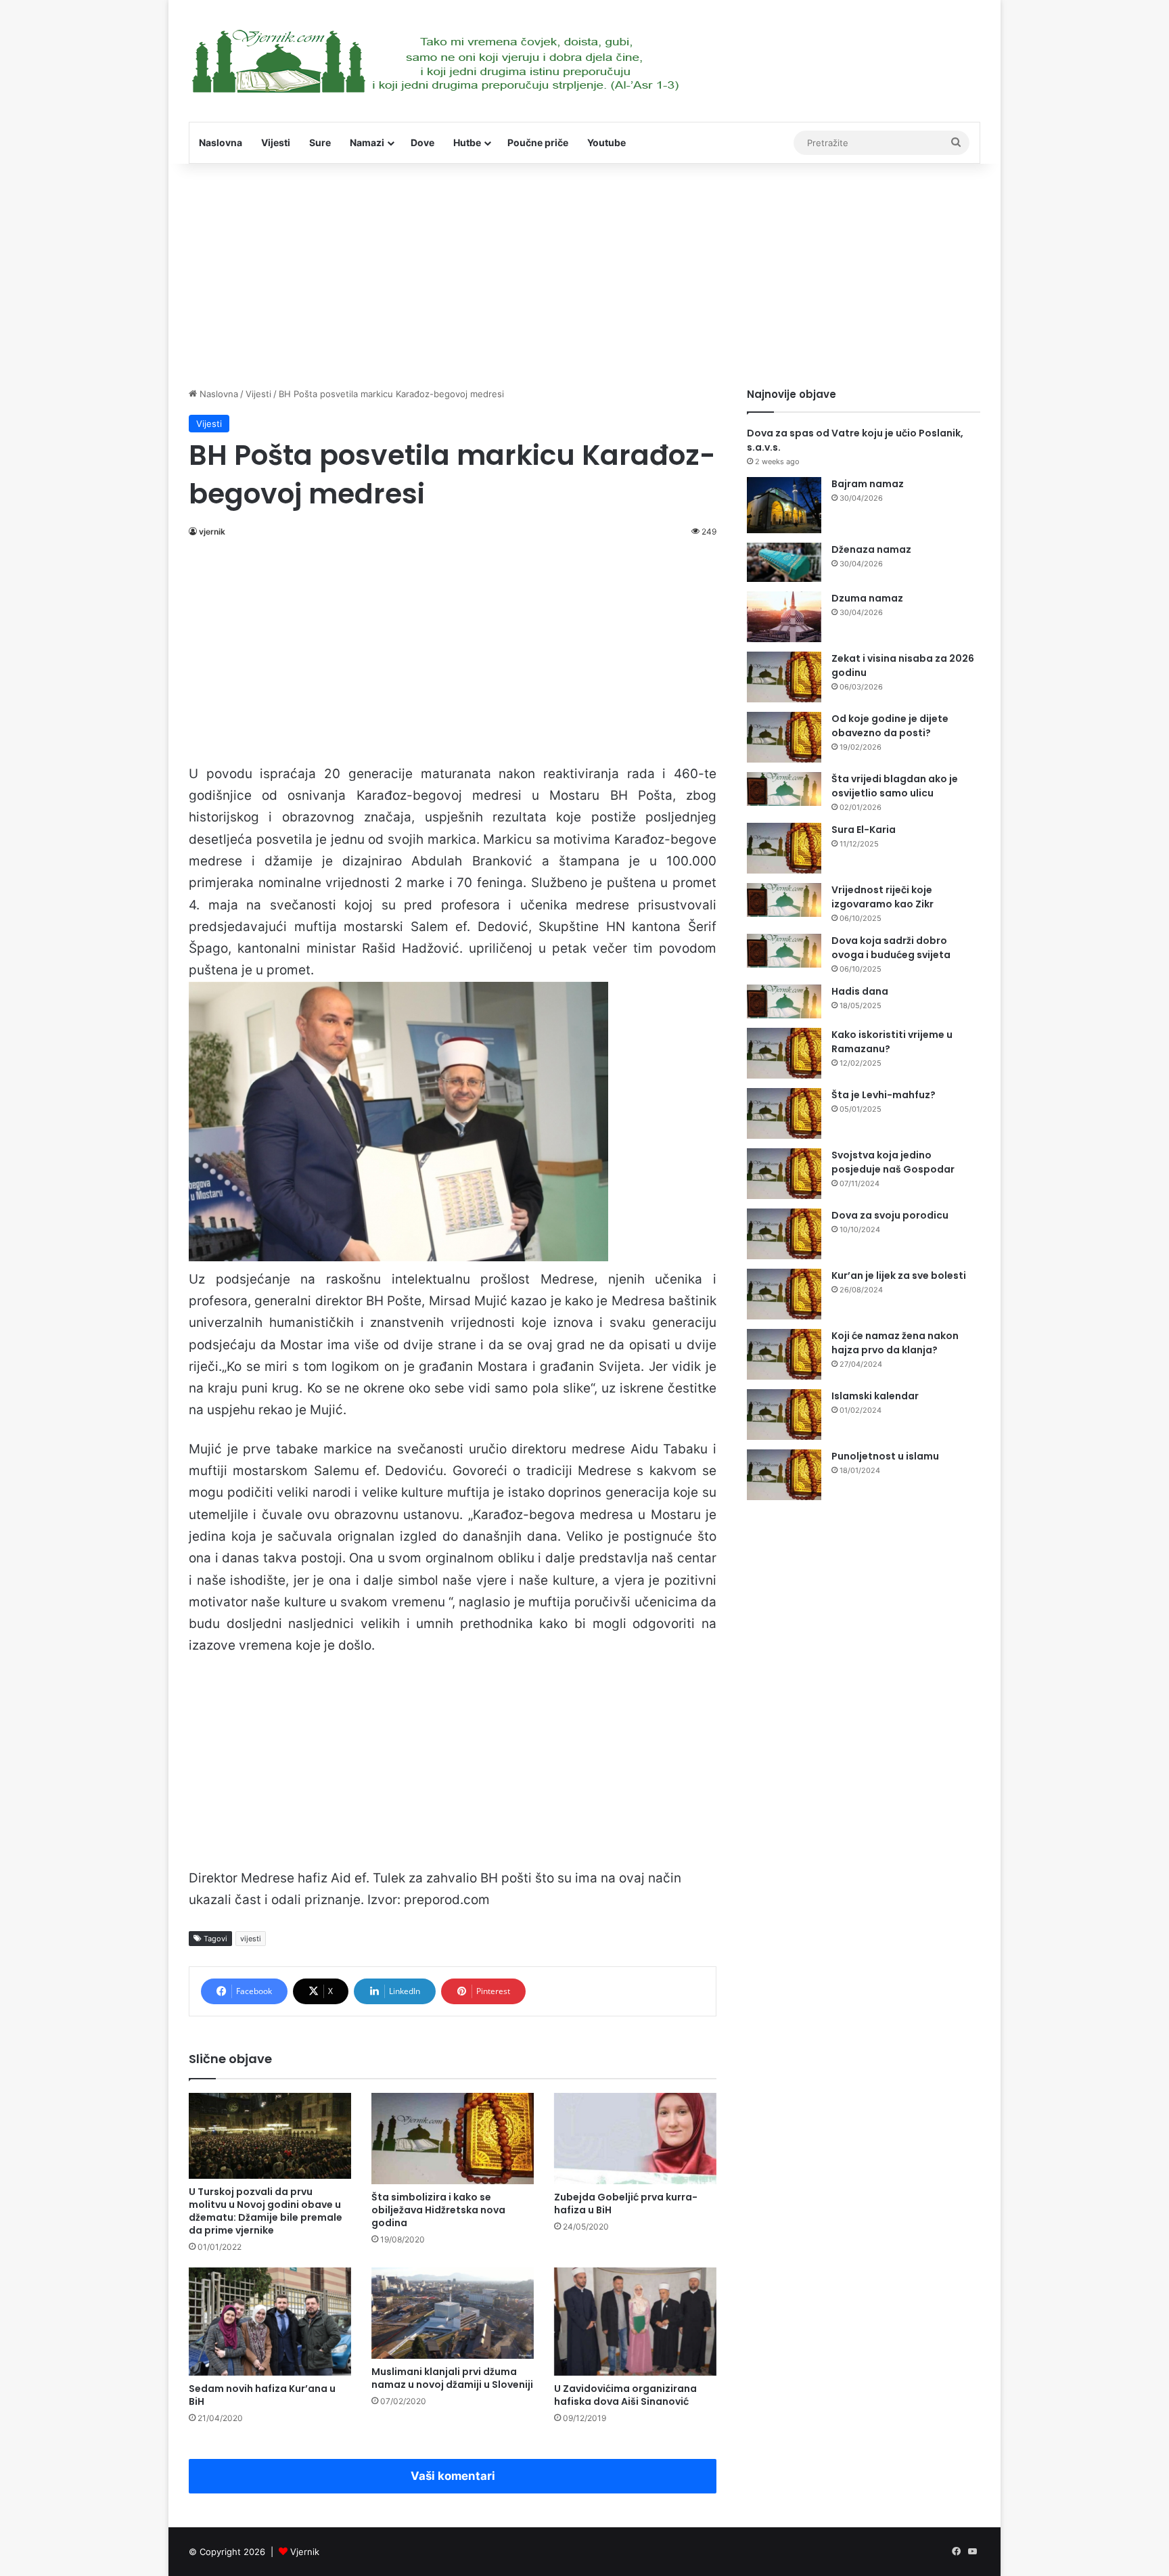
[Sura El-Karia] (784, 848)
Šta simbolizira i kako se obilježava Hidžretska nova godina (438, 2210)
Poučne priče (538, 142)
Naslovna (221, 142)
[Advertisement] (584, 272)
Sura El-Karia (864, 830)
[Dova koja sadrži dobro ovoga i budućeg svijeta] (784, 951)
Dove (422, 142)
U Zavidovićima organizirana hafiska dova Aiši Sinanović (625, 2395)
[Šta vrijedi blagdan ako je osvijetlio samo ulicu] (784, 789)
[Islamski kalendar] (784, 1415)
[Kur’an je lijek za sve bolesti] (784, 1294)
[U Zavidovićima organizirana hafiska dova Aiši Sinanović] (635, 2322)
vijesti (251, 1939)
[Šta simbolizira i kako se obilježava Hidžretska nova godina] (453, 2139)
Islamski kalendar (875, 1396)
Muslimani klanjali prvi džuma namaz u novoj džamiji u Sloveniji (452, 2378)
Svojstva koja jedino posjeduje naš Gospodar (893, 1162)
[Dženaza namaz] (784, 563)
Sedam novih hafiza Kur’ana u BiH (262, 2395)
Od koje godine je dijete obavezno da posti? (890, 726)
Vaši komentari (453, 2476)
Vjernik (305, 2552)
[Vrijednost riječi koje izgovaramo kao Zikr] (784, 900)
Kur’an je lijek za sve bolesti (899, 1275)
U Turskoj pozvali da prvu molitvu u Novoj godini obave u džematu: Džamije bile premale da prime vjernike (266, 2211)
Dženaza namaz (871, 549)
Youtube (606, 142)
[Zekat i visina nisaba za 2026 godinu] (784, 677)
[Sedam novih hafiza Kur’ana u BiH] (270, 2322)
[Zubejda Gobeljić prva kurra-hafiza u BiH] (635, 2139)
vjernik (212, 532)
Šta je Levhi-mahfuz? (884, 1095)
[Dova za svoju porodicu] (784, 1234)
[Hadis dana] (784, 1001)
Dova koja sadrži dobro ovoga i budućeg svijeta (891, 948)
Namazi (367, 142)
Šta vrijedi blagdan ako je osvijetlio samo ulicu (895, 786)
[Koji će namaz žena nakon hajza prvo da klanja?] (784, 1354)
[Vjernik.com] (435, 61)
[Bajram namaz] (784, 505)
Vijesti (276, 142)
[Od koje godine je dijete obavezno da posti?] (784, 737)
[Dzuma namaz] (784, 617)
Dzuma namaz (867, 598)
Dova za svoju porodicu (890, 1215)
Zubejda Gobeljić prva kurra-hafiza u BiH (626, 2204)
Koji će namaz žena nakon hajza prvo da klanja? (895, 1343)
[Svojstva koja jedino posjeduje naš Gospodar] (784, 1174)
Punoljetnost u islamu (885, 1456)
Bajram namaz (868, 484)
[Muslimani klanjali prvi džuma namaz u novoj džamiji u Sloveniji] (453, 2313)
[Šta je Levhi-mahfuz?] (784, 1113)
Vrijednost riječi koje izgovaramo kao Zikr (883, 897)
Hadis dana (860, 991)
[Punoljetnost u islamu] (784, 1475)
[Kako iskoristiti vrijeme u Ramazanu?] (784, 1053)
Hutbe (467, 142)
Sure (320, 142)
